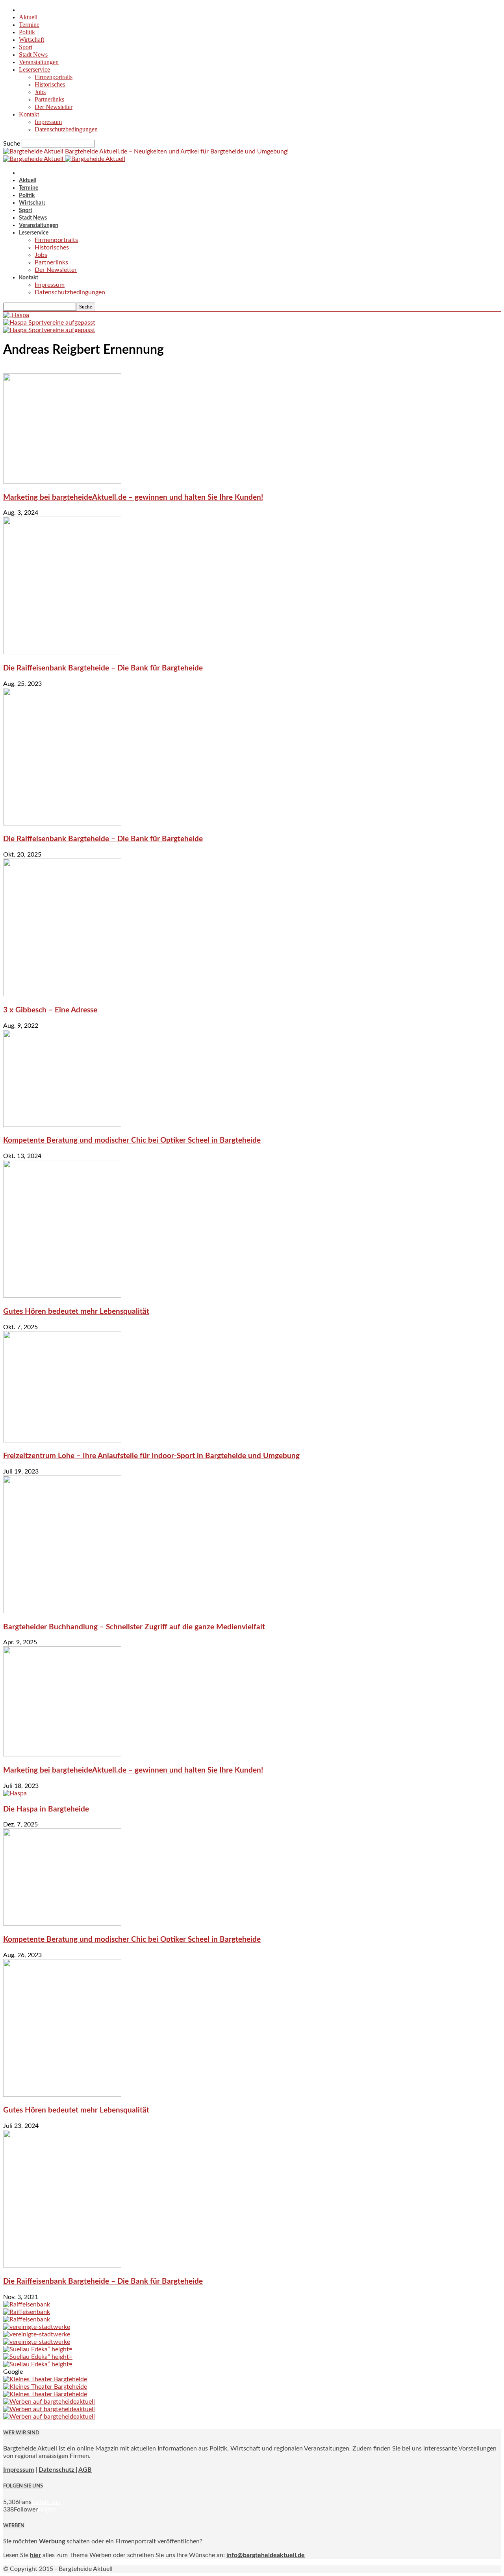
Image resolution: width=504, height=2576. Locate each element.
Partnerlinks (49, 99)
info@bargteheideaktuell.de (266, 2555)
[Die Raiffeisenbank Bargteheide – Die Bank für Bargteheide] (62, 652)
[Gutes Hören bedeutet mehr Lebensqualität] (62, 1296)
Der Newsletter (54, 107)
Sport (26, 47)
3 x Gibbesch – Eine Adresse (50, 1010)
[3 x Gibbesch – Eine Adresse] (62, 994)
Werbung (52, 2541)
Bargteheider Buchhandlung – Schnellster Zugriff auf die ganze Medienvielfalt (134, 1627)
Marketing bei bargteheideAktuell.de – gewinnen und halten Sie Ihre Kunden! (133, 498)
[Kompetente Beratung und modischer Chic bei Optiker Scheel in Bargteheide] (62, 1125)
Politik (27, 32)
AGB (85, 2470)
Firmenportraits (54, 77)
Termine (29, 25)
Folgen (47, 2510)
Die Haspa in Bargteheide (46, 1809)
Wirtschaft (31, 40)
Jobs (40, 92)
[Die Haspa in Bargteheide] (15, 1793)
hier (35, 2555)
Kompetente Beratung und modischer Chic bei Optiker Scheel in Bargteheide (132, 1140)
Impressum (48, 122)
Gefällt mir (46, 2502)
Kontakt (29, 114)
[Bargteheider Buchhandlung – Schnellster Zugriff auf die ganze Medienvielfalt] (62, 1611)
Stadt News (33, 54)
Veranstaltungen (39, 62)
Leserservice (34, 69)
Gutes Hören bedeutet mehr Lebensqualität (76, 1312)
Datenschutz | (58, 2470)
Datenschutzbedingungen (66, 129)
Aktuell (28, 17)
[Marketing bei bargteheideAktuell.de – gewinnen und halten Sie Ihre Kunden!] (62, 482)
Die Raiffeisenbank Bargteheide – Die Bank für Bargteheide (103, 668)
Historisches (50, 84)
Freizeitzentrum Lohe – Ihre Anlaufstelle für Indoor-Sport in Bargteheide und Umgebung (151, 1456)
